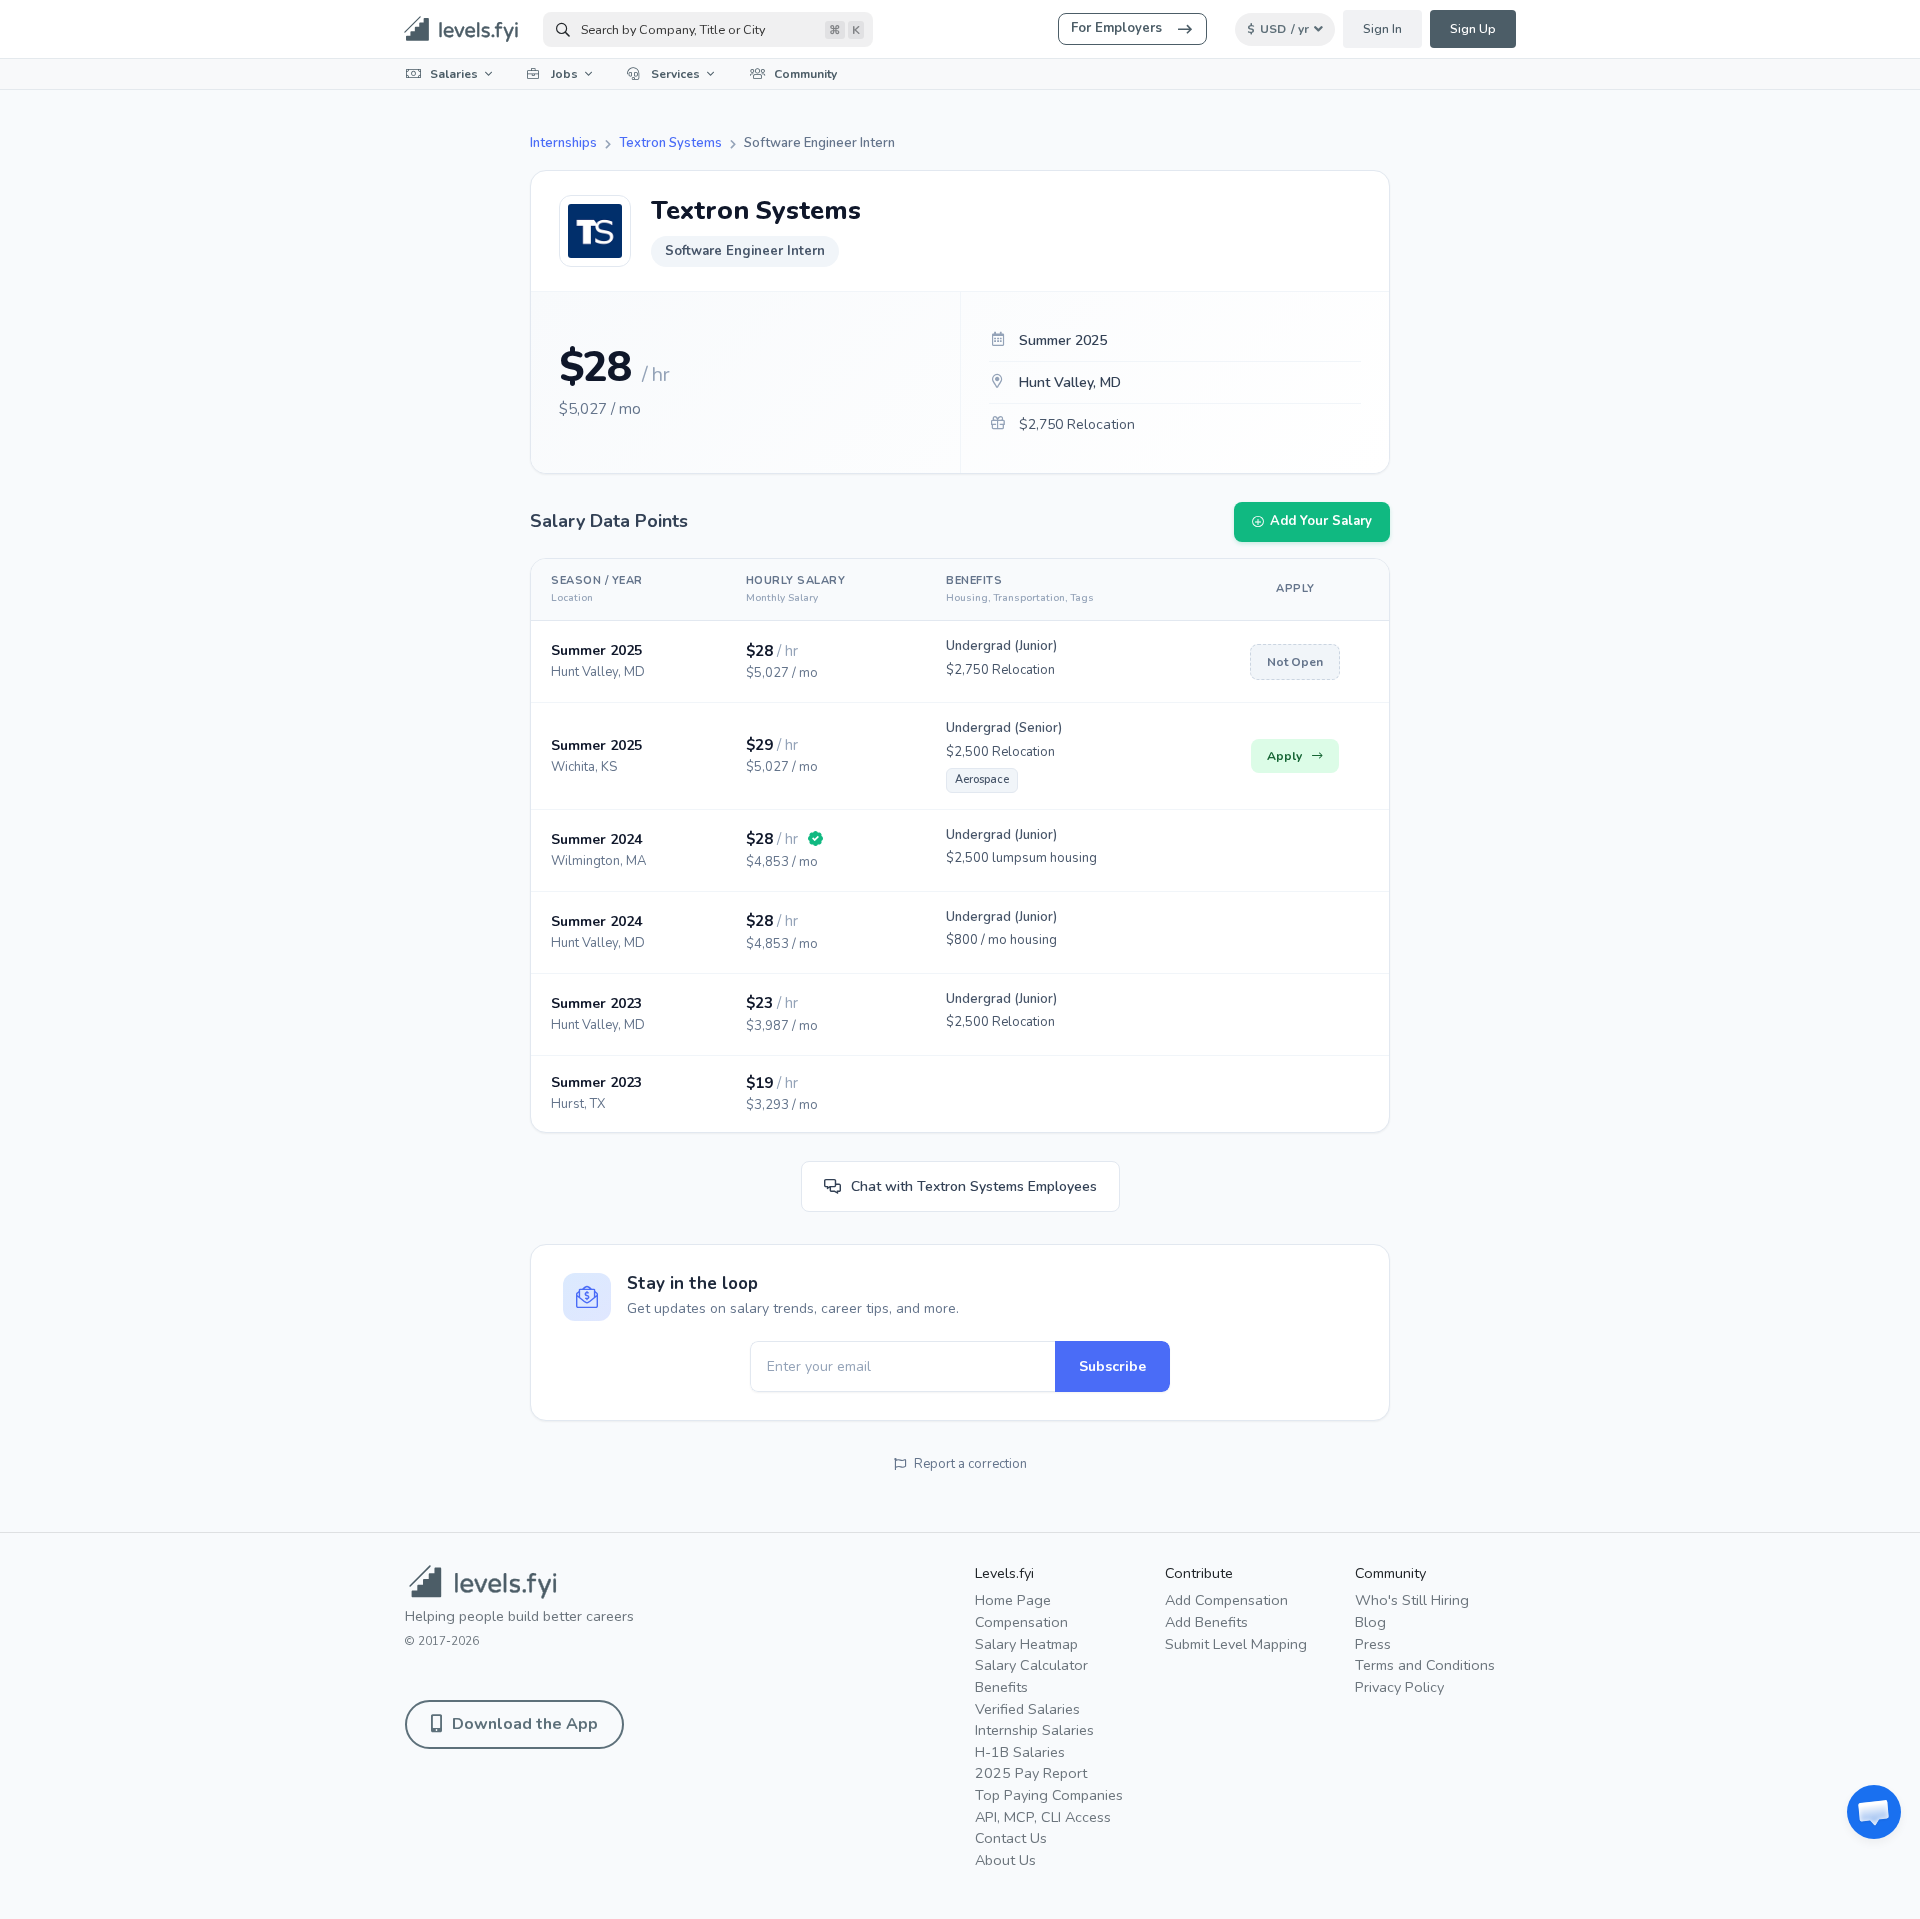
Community (805, 74)
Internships (563, 143)
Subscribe (1112, 1366)
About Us (1005, 1860)
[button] (1874, 1812)
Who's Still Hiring (1412, 1600)
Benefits (1001, 1687)
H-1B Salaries (1020, 1752)
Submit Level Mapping (1236, 1644)
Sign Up (1473, 29)
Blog (1370, 1622)
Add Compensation (1226, 1600)
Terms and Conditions (1425, 1665)
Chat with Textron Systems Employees (974, 1186)
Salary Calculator (1031, 1665)
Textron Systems (670, 143)
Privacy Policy (1399, 1687)
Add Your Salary (1321, 521)
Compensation (1021, 1622)
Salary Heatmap (1026, 1644)
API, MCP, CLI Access (1043, 1817)
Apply (1284, 756)
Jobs (564, 74)
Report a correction (970, 1464)
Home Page (1013, 1600)
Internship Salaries (1034, 1730)
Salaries (454, 74)
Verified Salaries (1027, 1709)
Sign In (1382, 29)
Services (675, 74)
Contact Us (1011, 1838)
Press (1373, 1644)
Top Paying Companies (1049, 1795)
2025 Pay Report (1031, 1773)
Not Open (1295, 662)
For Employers (1116, 28)
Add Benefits (1206, 1622)
